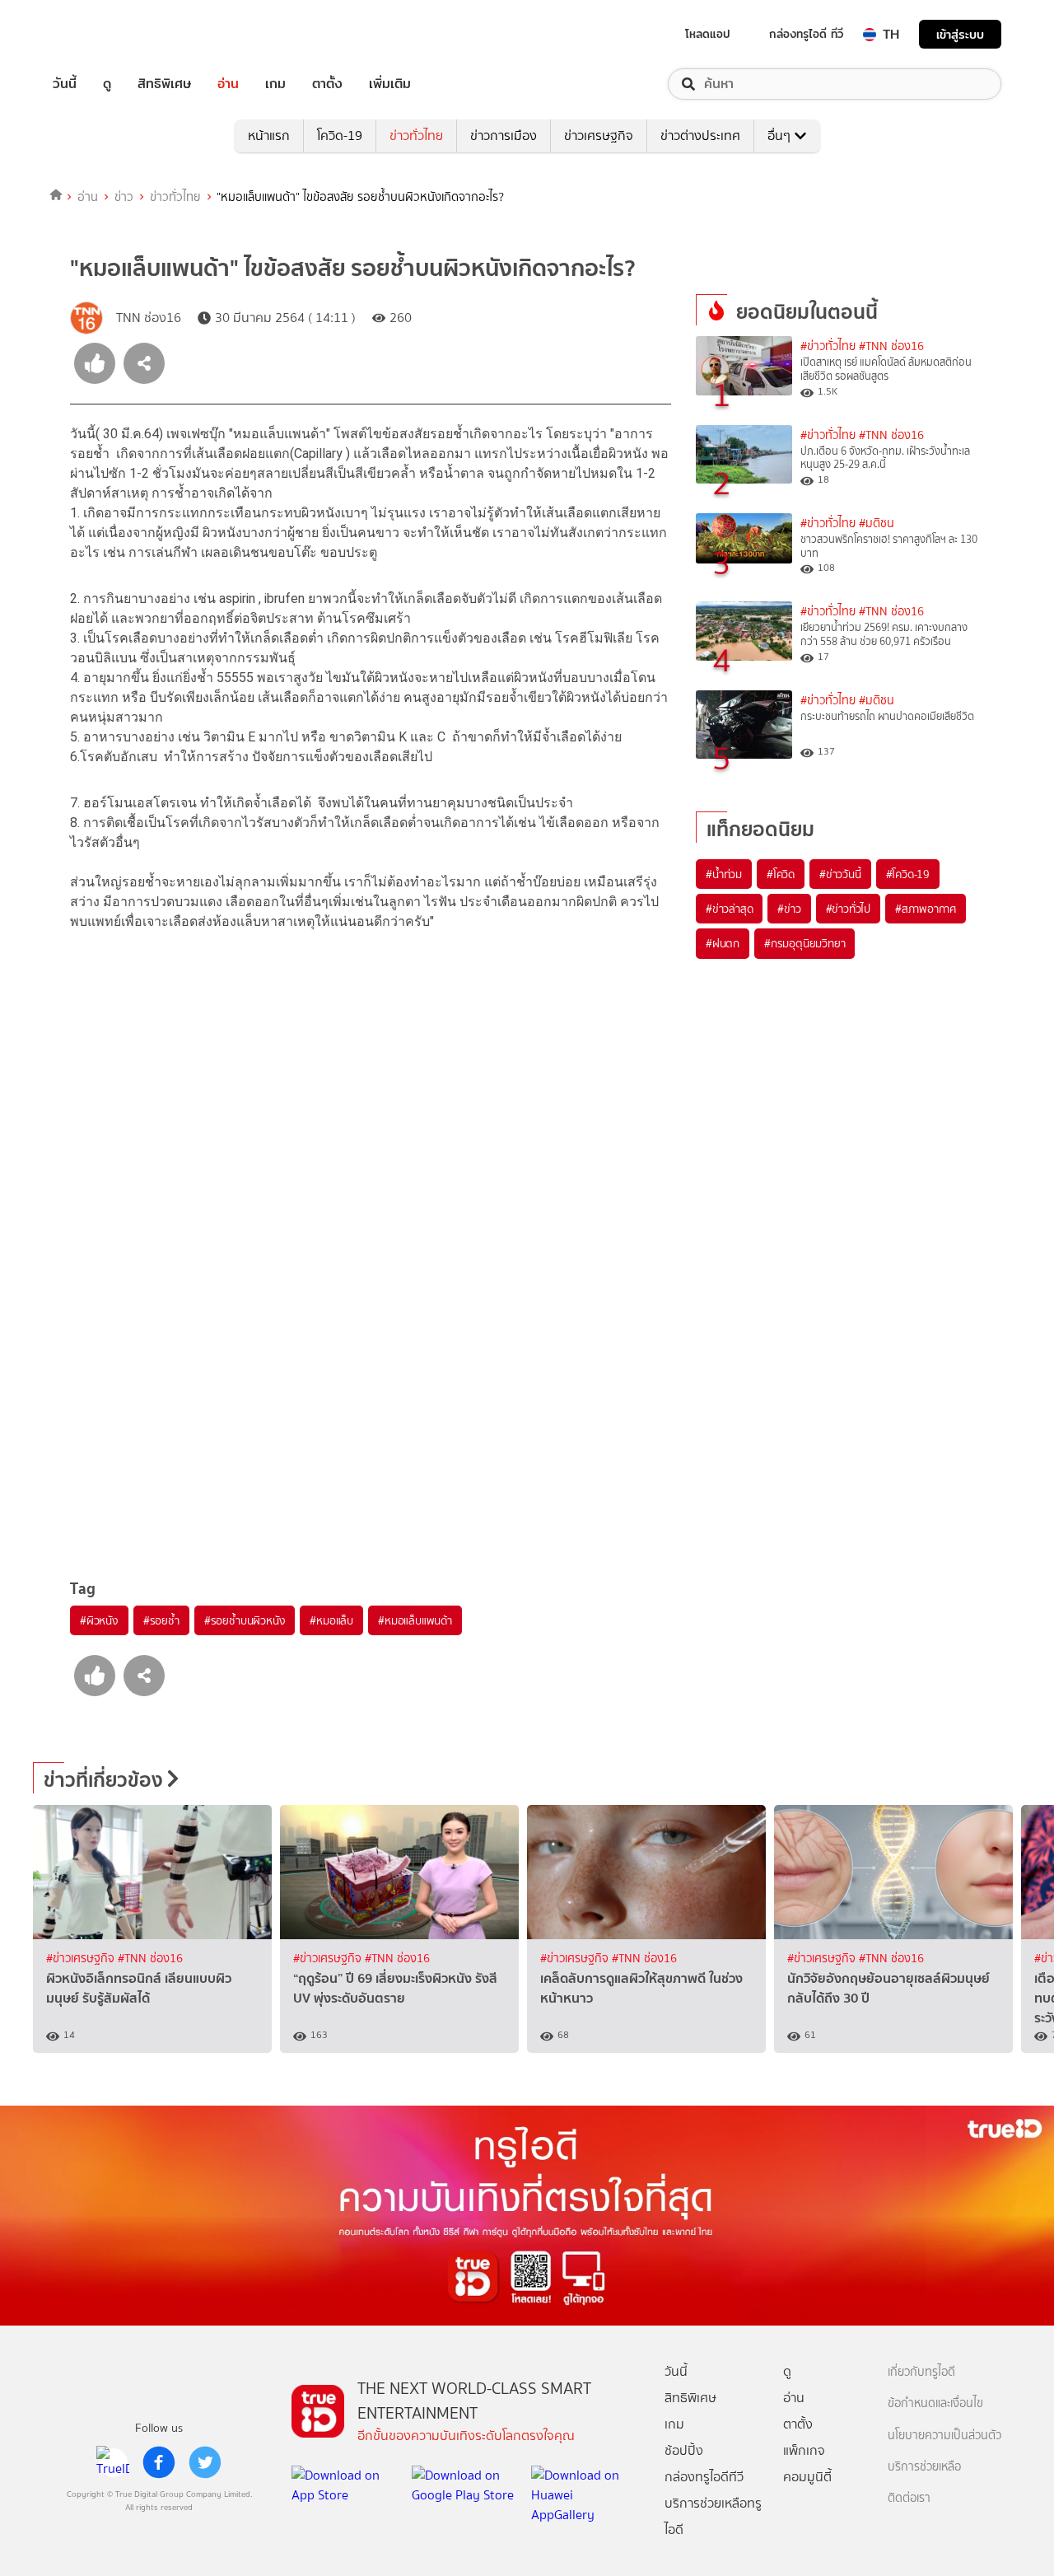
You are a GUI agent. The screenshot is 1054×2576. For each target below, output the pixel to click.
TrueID (102, 34)
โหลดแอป (708, 34)
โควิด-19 (340, 136)
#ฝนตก (723, 943)
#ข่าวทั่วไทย (828, 346)
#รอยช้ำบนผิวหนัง (245, 1620)
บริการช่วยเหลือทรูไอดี (713, 2516)
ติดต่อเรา (909, 2498)
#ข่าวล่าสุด (729, 909)
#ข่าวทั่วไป (848, 909)
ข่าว (124, 197)
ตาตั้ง (327, 84)
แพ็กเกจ (804, 2450)
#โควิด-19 (908, 874)
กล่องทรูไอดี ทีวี (806, 34)
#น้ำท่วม (724, 874)
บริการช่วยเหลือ (924, 2467)
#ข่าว (789, 909)
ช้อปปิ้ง (684, 2450)
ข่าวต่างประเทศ (700, 136)
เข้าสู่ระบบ (960, 34)
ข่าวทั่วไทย (416, 136)
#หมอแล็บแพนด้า (415, 1620)
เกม (275, 84)
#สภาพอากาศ (926, 909)
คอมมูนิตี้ (807, 2477)
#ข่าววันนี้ (840, 874)
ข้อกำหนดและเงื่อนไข (935, 2403)
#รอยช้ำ (161, 1620)
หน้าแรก (269, 136)
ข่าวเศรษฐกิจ (599, 136)
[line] (113, 2462)
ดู (107, 84)
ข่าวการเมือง (504, 136)
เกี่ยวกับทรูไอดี (921, 2372)
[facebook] (159, 2462)
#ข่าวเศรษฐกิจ (82, 1959)
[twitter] (205, 2462)
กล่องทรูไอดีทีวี (704, 2477)
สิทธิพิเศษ (164, 84)
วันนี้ (65, 84)
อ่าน (228, 84)
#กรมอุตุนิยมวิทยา (804, 943)
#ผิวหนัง (99, 1620)
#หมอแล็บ (331, 1620)
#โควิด (781, 874)
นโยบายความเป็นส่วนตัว (944, 2436)
